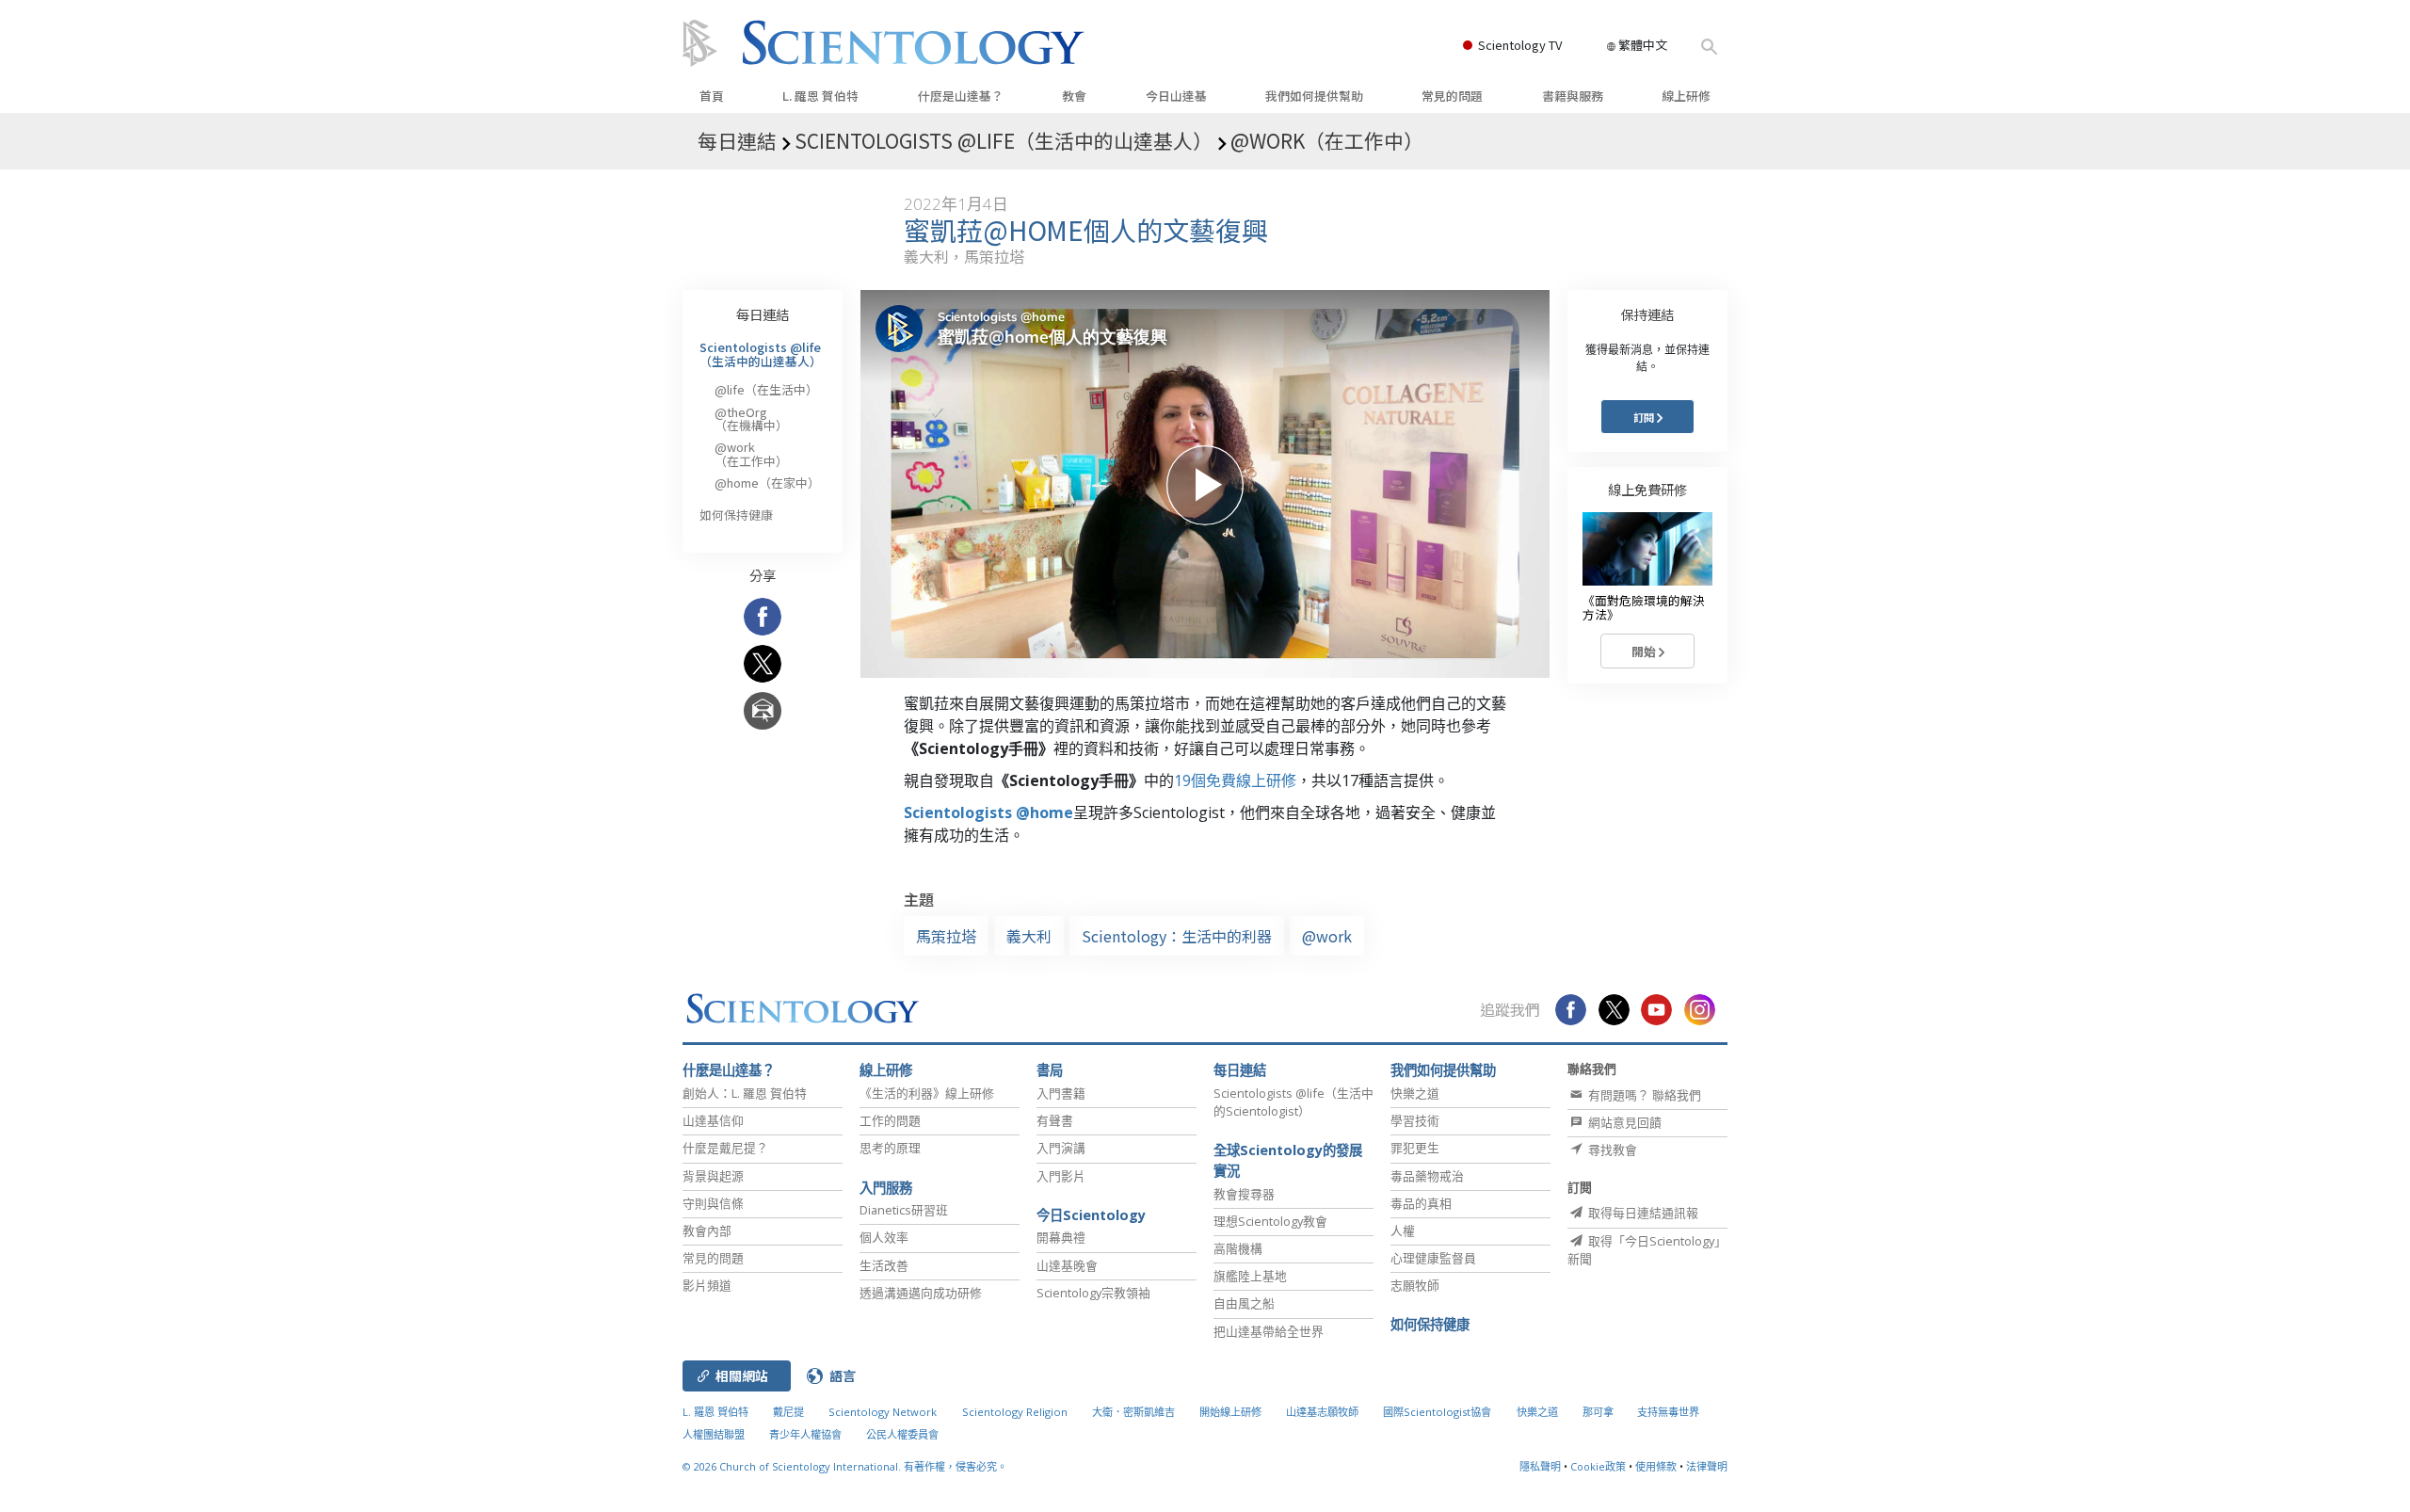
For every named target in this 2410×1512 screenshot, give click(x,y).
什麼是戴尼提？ (725, 1148)
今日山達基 (1176, 96)
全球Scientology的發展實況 (1288, 1160)
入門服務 (886, 1188)
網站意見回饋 (1623, 1122)
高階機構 (1238, 1248)
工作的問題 (890, 1120)
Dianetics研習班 (904, 1210)
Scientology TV (1520, 45)
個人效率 (884, 1237)
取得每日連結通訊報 (1642, 1213)
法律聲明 (1707, 1466)
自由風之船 (1244, 1303)
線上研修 (1686, 96)
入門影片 (1061, 1176)
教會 (1074, 96)
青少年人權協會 (805, 1434)
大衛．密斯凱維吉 (1133, 1412)
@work (1327, 936)
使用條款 (1656, 1466)
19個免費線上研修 (1235, 780)
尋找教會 (1611, 1150)
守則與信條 (713, 1203)
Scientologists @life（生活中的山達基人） (761, 354)
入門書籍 (1061, 1093)
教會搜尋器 (1244, 1194)
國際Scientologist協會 (1437, 1412)
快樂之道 (1415, 1093)
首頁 (712, 96)
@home (767, 483)
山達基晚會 (1067, 1265)
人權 (1403, 1231)
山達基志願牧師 (1322, 1412)
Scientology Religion (1015, 1412)
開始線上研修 (1230, 1412)
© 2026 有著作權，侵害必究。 (845, 1466)
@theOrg (751, 418)
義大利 (1029, 936)
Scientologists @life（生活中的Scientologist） (1293, 1102)
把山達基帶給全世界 (1269, 1331)
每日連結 (763, 314)
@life (766, 389)
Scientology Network (883, 1412)
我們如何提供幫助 (1314, 96)
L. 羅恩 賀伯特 (820, 96)
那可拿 (1599, 1412)
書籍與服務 (1573, 96)
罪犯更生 (1415, 1148)
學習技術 (1415, 1120)
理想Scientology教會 (1270, 1221)
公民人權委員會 (902, 1434)
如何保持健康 (736, 515)
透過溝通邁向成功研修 (921, 1293)
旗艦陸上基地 (1250, 1276)
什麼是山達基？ (961, 96)
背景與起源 (713, 1176)
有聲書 (1055, 1120)
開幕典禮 (1061, 1237)
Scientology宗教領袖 (1093, 1293)
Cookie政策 (1598, 1466)
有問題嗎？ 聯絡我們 (1643, 1095)
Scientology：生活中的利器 (1177, 936)
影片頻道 (707, 1285)
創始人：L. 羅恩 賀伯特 (745, 1093)
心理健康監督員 (1433, 1258)
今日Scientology (1091, 1215)
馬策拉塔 (946, 936)
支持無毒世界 (1668, 1412)
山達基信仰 (713, 1120)
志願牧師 (1415, 1285)
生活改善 (884, 1265)
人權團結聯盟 (714, 1434)
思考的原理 (890, 1148)
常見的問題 (1452, 96)
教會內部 (707, 1231)
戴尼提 (788, 1412)
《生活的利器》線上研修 (927, 1093)
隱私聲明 (1540, 1466)
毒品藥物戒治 (1427, 1176)
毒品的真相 (1421, 1203)
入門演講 (1061, 1148)
